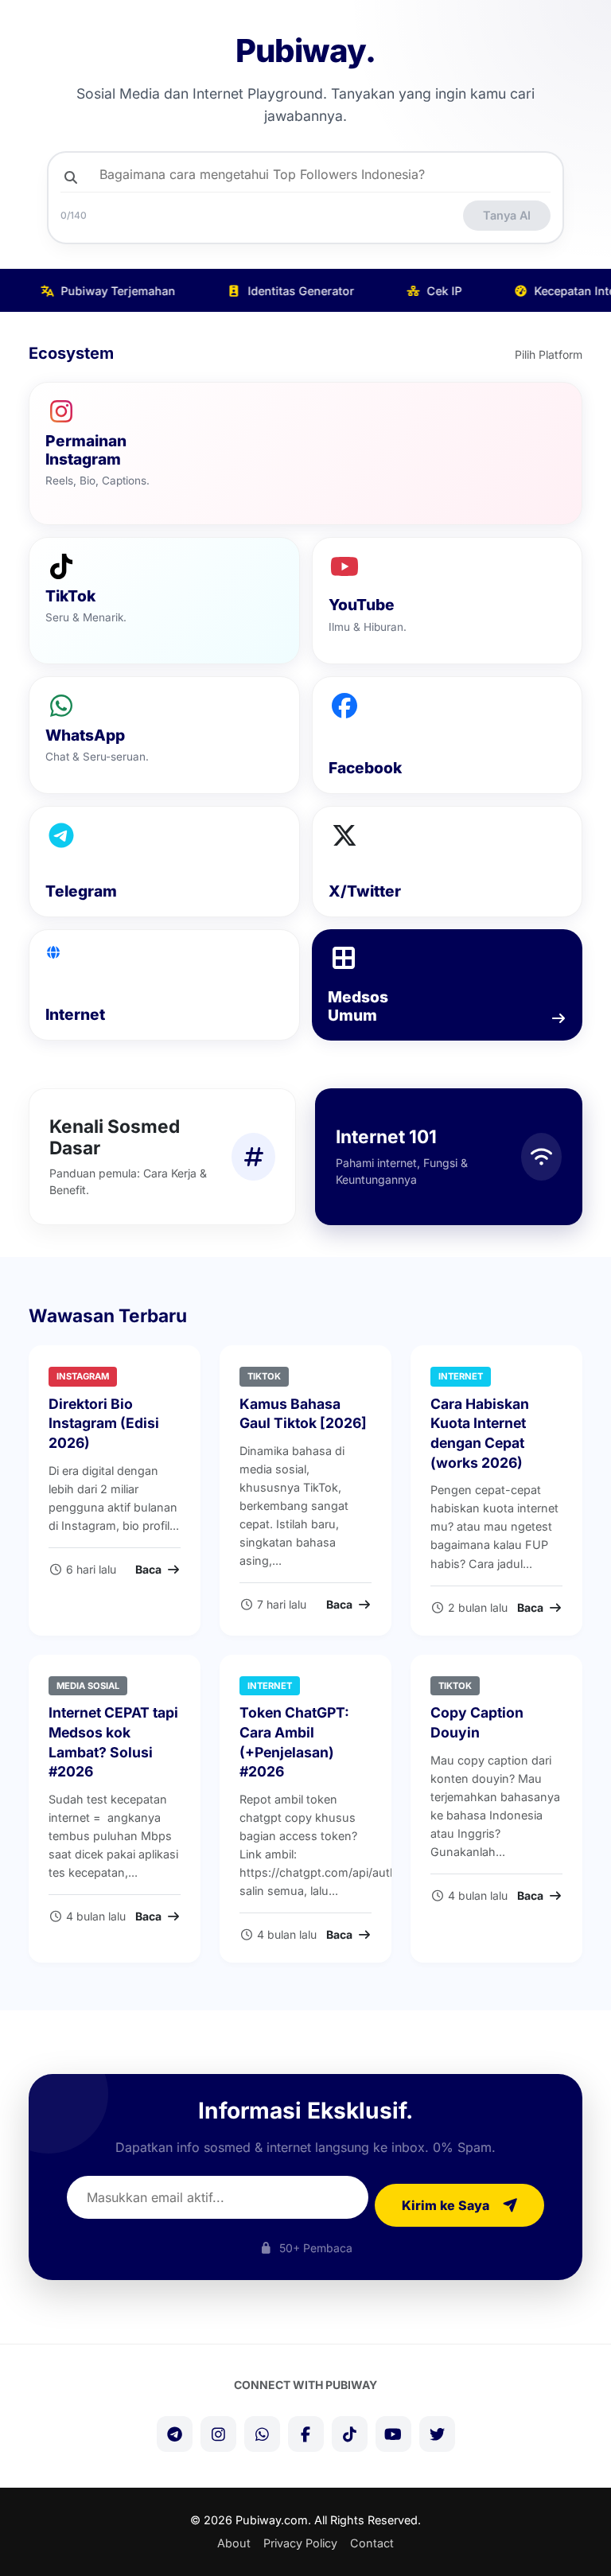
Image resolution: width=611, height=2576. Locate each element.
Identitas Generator (288, 291)
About (234, 2543)
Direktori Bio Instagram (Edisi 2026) (104, 1423)
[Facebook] (306, 2434)
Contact (372, 2543)
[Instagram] (218, 2434)
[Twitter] (437, 2434)
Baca (150, 1569)
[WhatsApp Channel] (262, 2434)
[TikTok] (350, 2434)
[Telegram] (175, 2434)
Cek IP (431, 291)
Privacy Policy (300, 2543)
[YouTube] (393, 2434)
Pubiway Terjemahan (105, 291)
